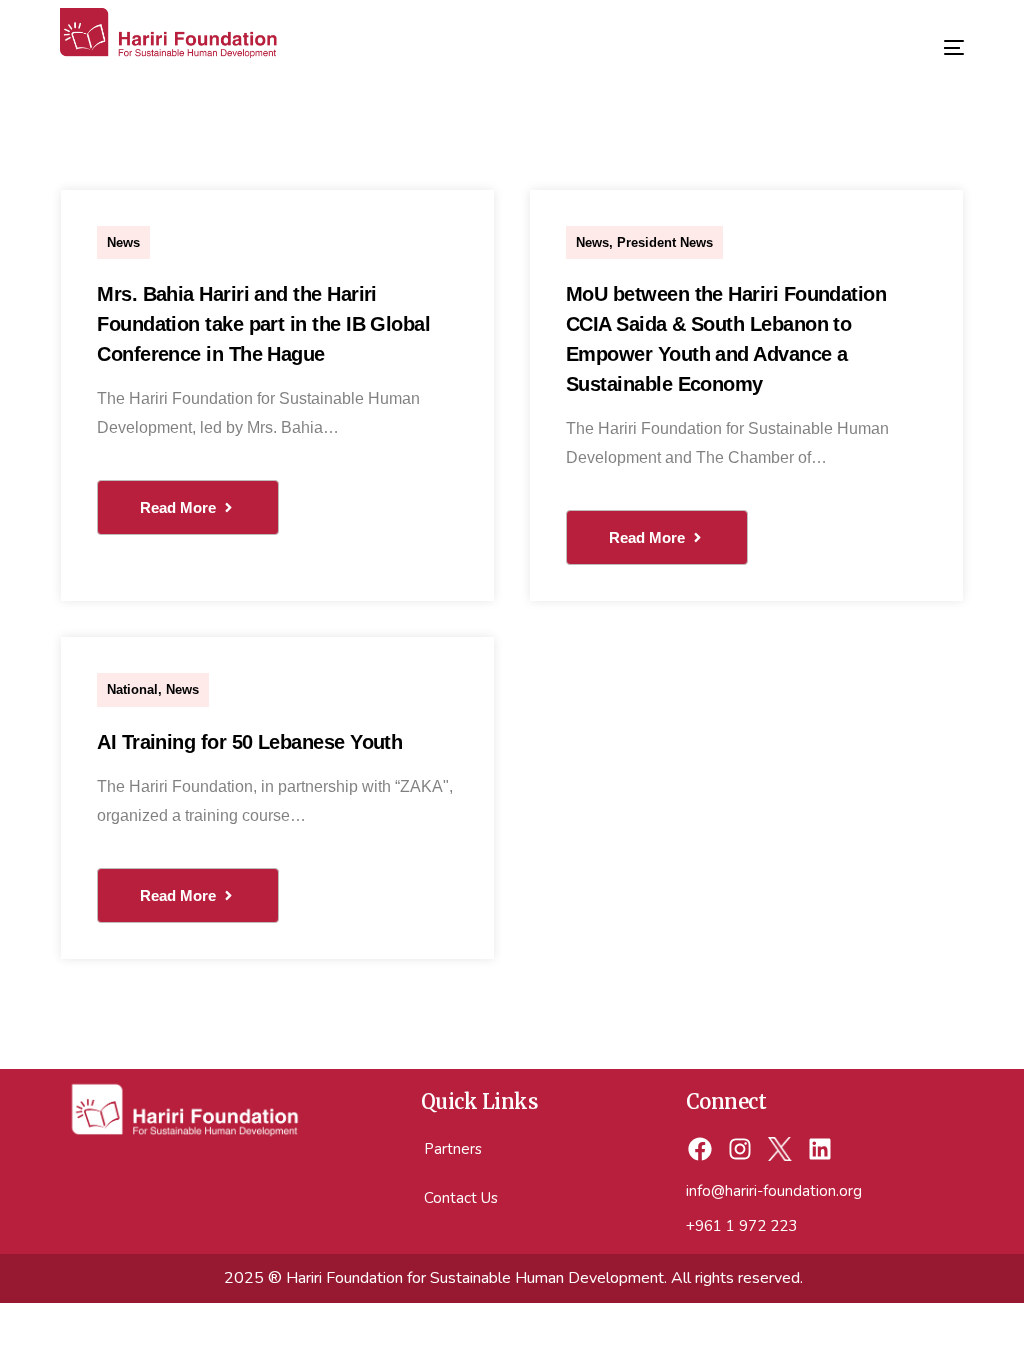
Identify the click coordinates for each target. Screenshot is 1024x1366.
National (132, 689)
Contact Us (461, 1198)
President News (665, 242)
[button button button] (188, 895)
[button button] (657, 537)
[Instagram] (740, 1149)
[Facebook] (700, 1149)
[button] (188, 507)
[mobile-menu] (939, 40)
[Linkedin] (819, 1149)
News (123, 242)
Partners (453, 1149)
